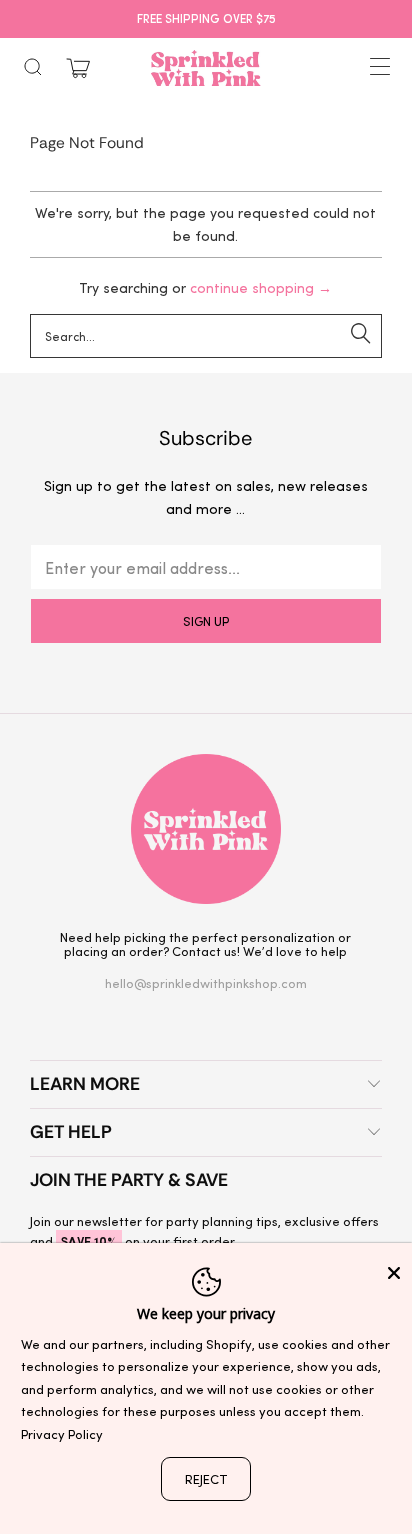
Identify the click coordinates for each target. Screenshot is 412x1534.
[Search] (33, 67)
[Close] (394, 1273)
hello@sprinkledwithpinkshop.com (206, 982)
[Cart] (78, 68)
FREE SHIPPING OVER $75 (206, 18)
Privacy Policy (62, 1433)
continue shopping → (261, 287)
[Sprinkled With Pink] (206, 68)
